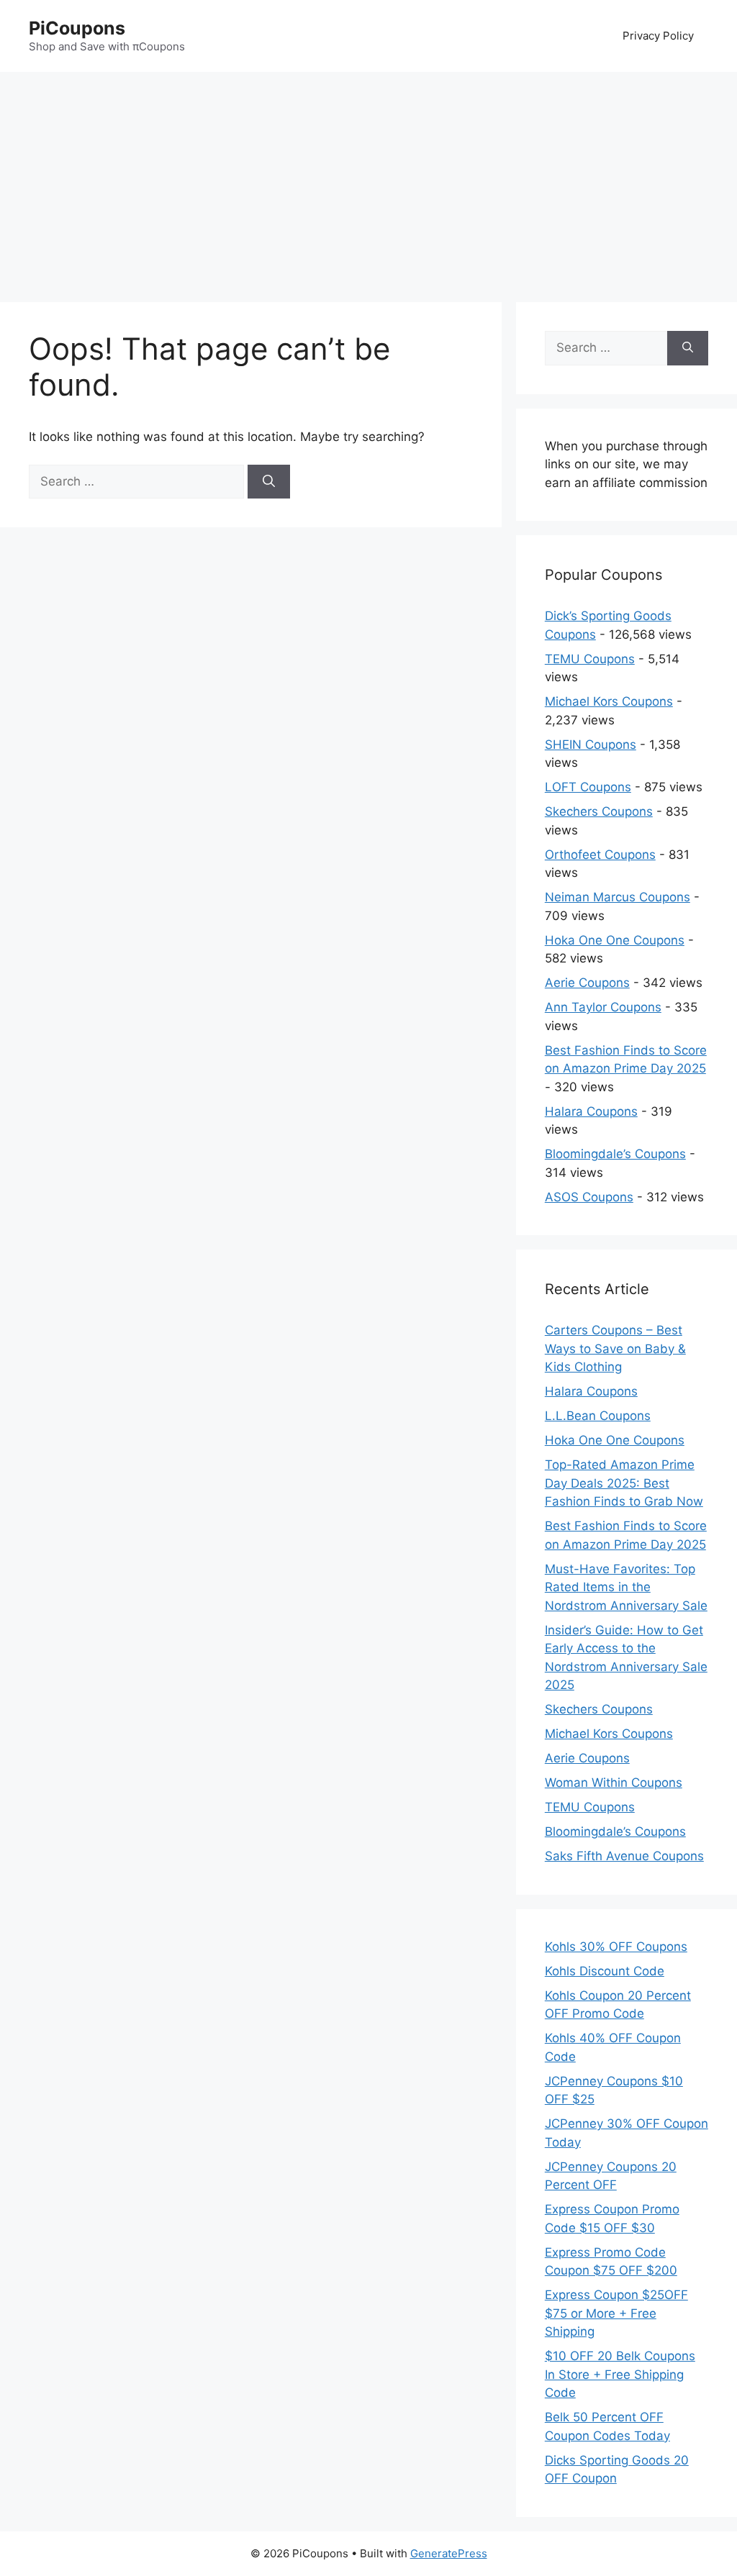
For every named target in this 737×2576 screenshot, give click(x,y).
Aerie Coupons (587, 983)
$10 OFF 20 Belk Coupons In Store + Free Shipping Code (620, 2374)
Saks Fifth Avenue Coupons (624, 1856)
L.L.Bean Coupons (598, 1416)
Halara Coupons (591, 1111)
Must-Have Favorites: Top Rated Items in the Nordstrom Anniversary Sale (626, 1587)
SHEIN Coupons (591, 745)
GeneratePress (449, 2553)
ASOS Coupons (589, 1197)
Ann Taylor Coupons (603, 1007)
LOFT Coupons (588, 787)
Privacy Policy (658, 36)
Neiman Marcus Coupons (618, 897)
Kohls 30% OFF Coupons (616, 1947)
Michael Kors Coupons (609, 701)
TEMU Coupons (590, 659)
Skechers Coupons (599, 811)
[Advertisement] (368, 180)
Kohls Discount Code (605, 1971)
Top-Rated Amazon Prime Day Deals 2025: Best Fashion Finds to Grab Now (624, 1483)
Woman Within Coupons (614, 1783)
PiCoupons (77, 28)
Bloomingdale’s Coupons (615, 1154)
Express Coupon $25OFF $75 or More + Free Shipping (616, 2313)
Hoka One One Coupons (615, 940)
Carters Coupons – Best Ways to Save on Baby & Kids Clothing (615, 1348)
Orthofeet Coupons (600, 855)
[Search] (269, 482)
